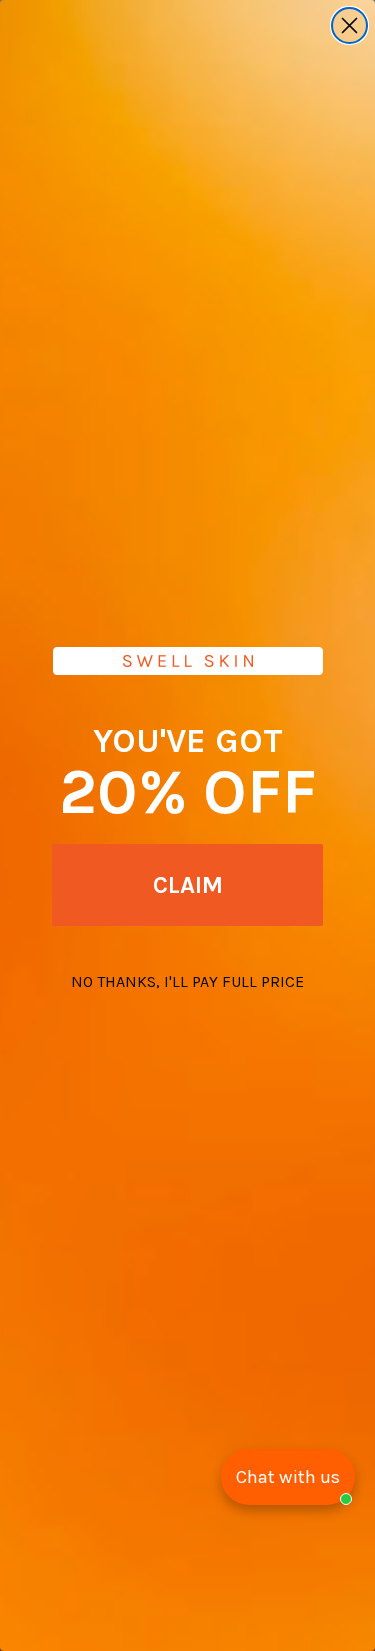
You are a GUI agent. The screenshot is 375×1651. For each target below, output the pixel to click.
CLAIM (188, 885)
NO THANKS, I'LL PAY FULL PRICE (187, 981)
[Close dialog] (349, 25)
